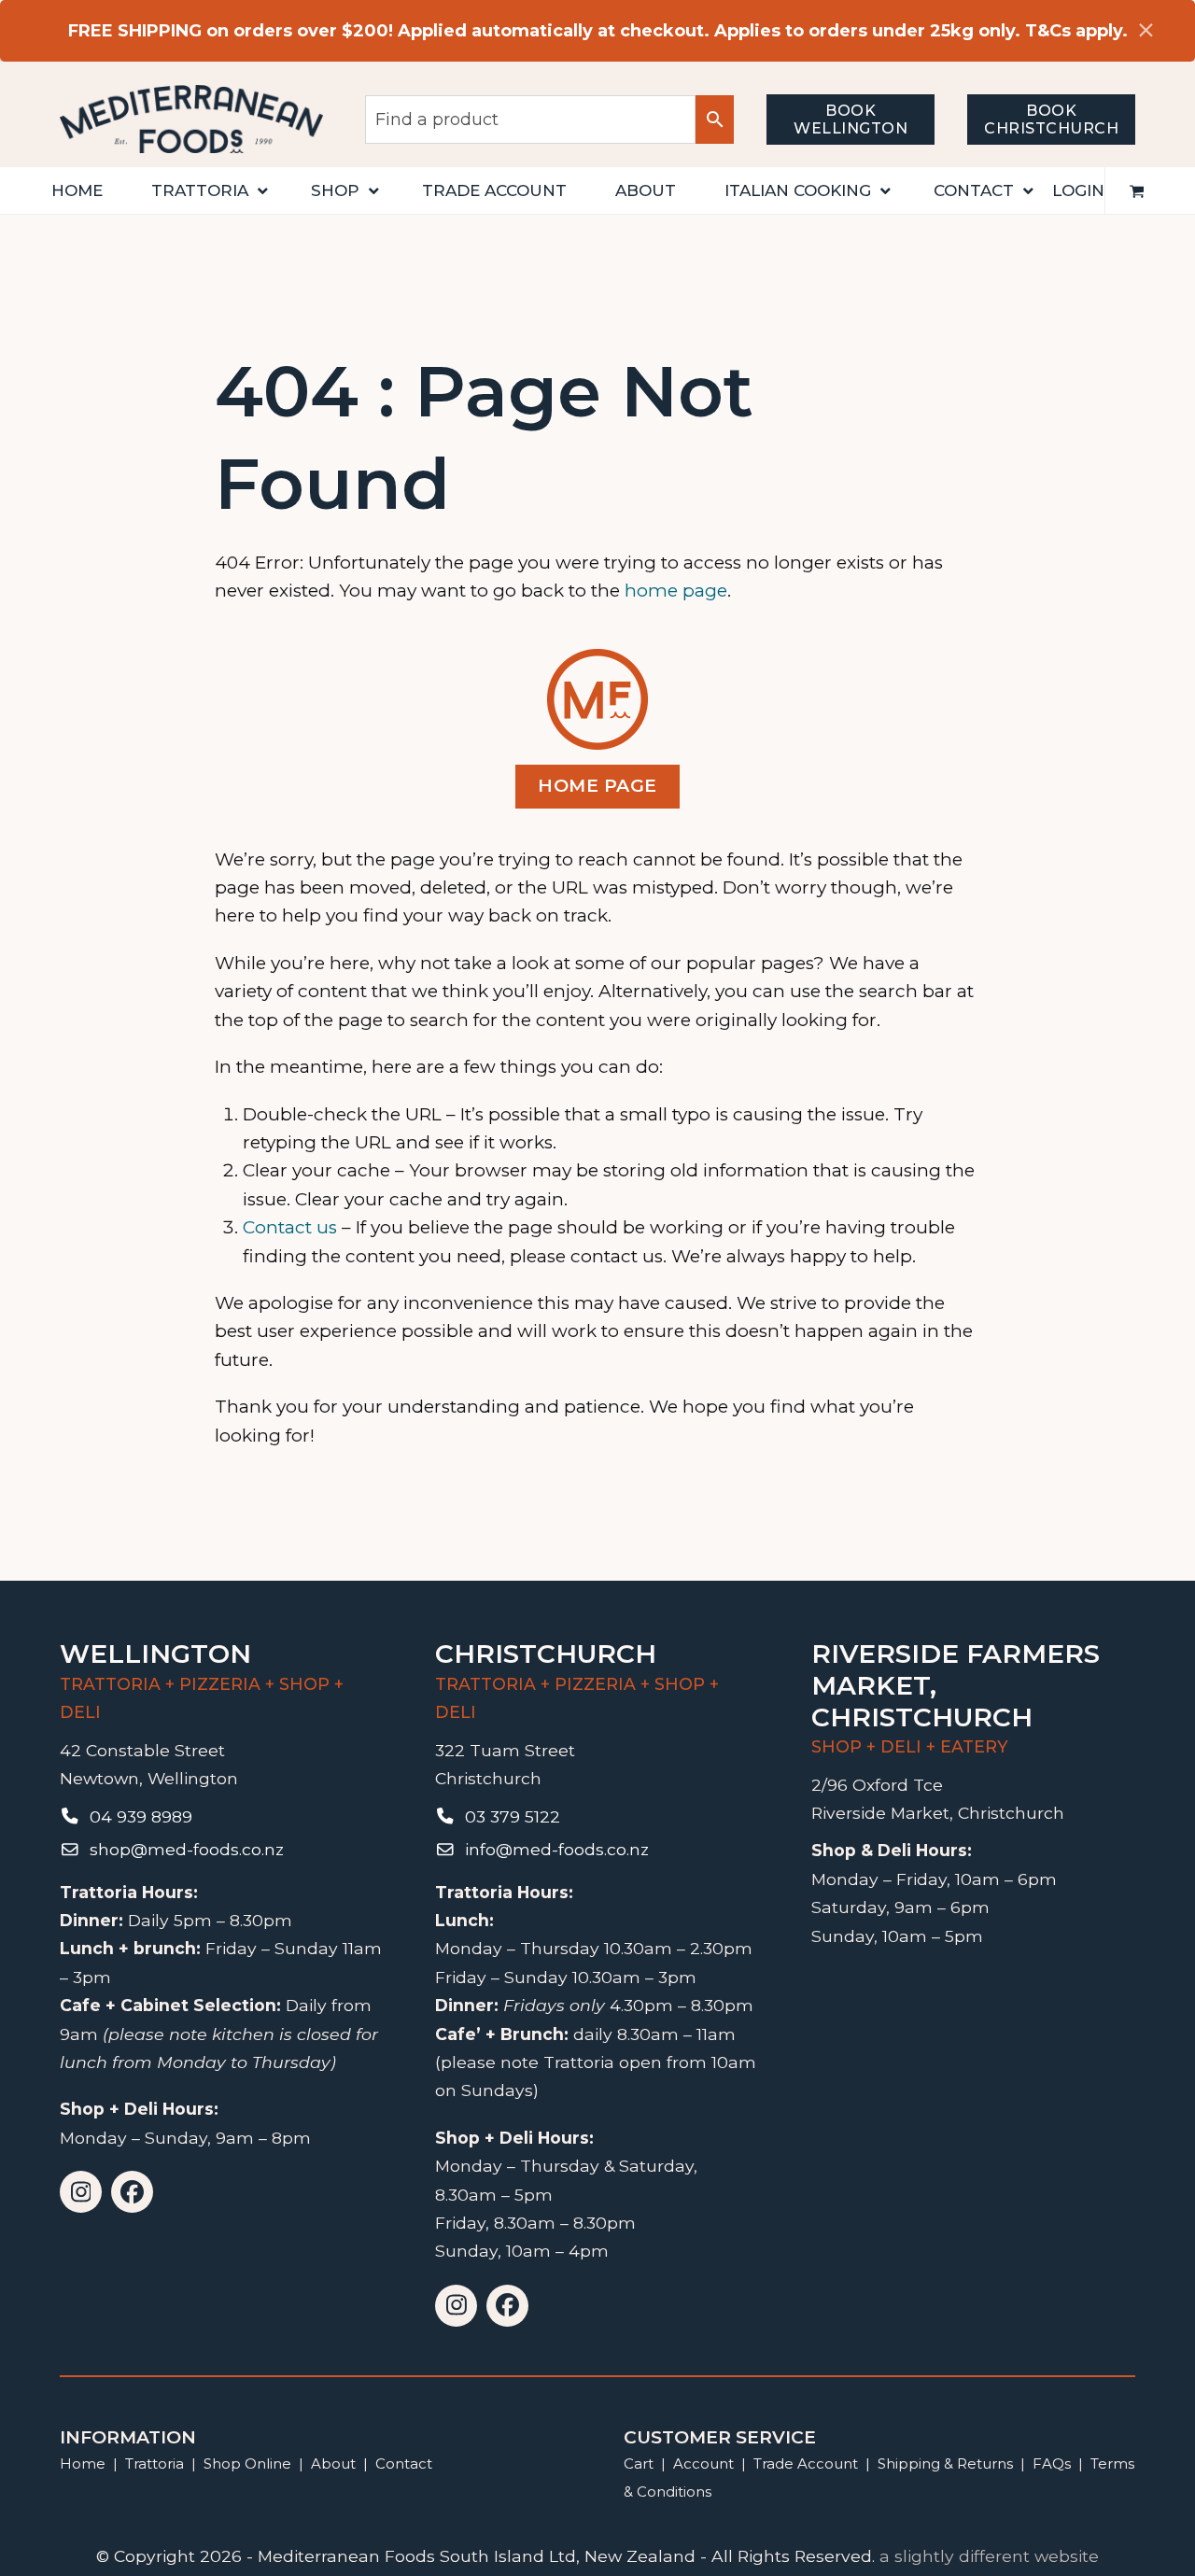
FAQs (1052, 2463)
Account (703, 2463)
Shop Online (249, 2463)
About (333, 2463)
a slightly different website (989, 2556)
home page (676, 591)
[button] (1137, 190)
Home (83, 2463)
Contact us (290, 1227)
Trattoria (155, 2463)
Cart (639, 2463)
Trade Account (806, 2463)
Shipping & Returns (945, 2463)
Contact (404, 2463)
